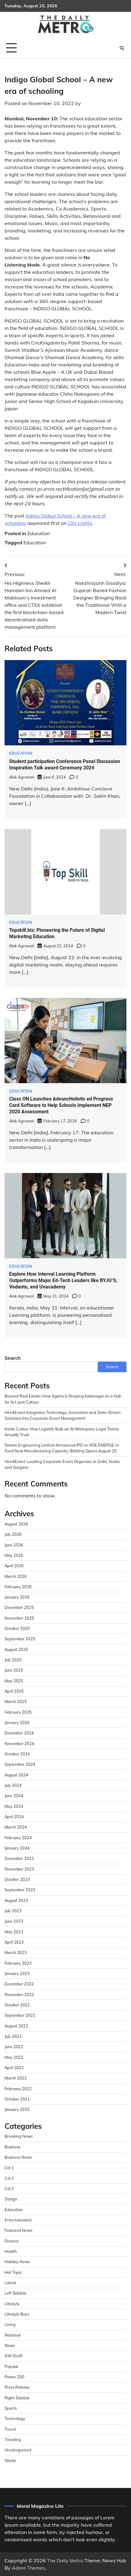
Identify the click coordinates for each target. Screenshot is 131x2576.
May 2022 (14, 2057)
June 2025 (14, 1670)
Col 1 (9, 2168)
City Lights (80, 523)
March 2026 (16, 1576)
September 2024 (20, 1764)
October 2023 (17, 1879)
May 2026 (14, 1555)
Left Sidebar (16, 2293)
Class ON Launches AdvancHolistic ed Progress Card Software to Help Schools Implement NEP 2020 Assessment (61, 1105)
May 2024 (14, 1806)
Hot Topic (13, 2272)
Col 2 (9, 2178)
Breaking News (19, 2136)
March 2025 (16, 1701)
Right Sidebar (17, 2398)
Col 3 (9, 2189)
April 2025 (14, 1691)
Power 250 (14, 2377)
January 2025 (17, 1723)
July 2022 (13, 2036)
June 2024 (14, 1796)
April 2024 (14, 1817)
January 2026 (17, 1597)
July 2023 (13, 1911)
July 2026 (13, 1534)
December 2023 (19, 1858)
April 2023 (14, 1942)
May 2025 (14, 1681)
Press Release (17, 2387)
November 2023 (19, 1869)
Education (39, 533)
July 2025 (13, 1660)
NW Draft (14, 2356)
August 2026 (16, 1524)
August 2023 (16, 1900)
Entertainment (18, 2220)
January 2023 (17, 1974)
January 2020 (17, 2109)
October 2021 (17, 2099)
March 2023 (16, 1952)
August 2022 (16, 2026)
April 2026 (14, 1566)
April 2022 (14, 2068)
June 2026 (14, 1545)
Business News (18, 2157)
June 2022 (14, 2047)
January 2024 (17, 1848)
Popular (12, 2366)
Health (11, 2251)
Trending (13, 2440)
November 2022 (19, 1995)
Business (12, 2147)
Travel (10, 2429)
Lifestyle (12, 2304)
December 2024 (19, 1733)
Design (11, 2199)
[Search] (122, 48)
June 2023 (14, 1921)
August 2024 (16, 1775)
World (10, 2461)
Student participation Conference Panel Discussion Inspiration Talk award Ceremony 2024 (65, 765)
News (10, 2345)
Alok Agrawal (21, 777)
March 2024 (16, 1827)
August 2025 (16, 1649)
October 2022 (17, 2005)
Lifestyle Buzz (17, 2314)
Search (13, 1358)
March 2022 (16, 2078)
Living (10, 2324)
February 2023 (18, 1963)
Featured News (18, 2230)
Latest (10, 2283)
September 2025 (20, 1639)
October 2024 (17, 1754)
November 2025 (19, 1618)
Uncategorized (18, 2450)
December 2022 (19, 1984)
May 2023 (14, 1932)
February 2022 (18, 2089)
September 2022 (20, 2015)
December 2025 (19, 1607)
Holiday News (17, 2262)
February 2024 (18, 1838)
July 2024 (13, 1785)
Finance (12, 2241)
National (12, 2335)
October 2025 (17, 1628)
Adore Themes (28, 2568)
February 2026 (18, 1587)
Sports (11, 2408)
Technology (15, 2419)
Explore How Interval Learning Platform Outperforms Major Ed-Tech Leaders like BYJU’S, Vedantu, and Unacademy (63, 1280)
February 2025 (18, 1712)
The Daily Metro (65, 2560)
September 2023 (20, 1890)
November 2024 (19, 1744)
